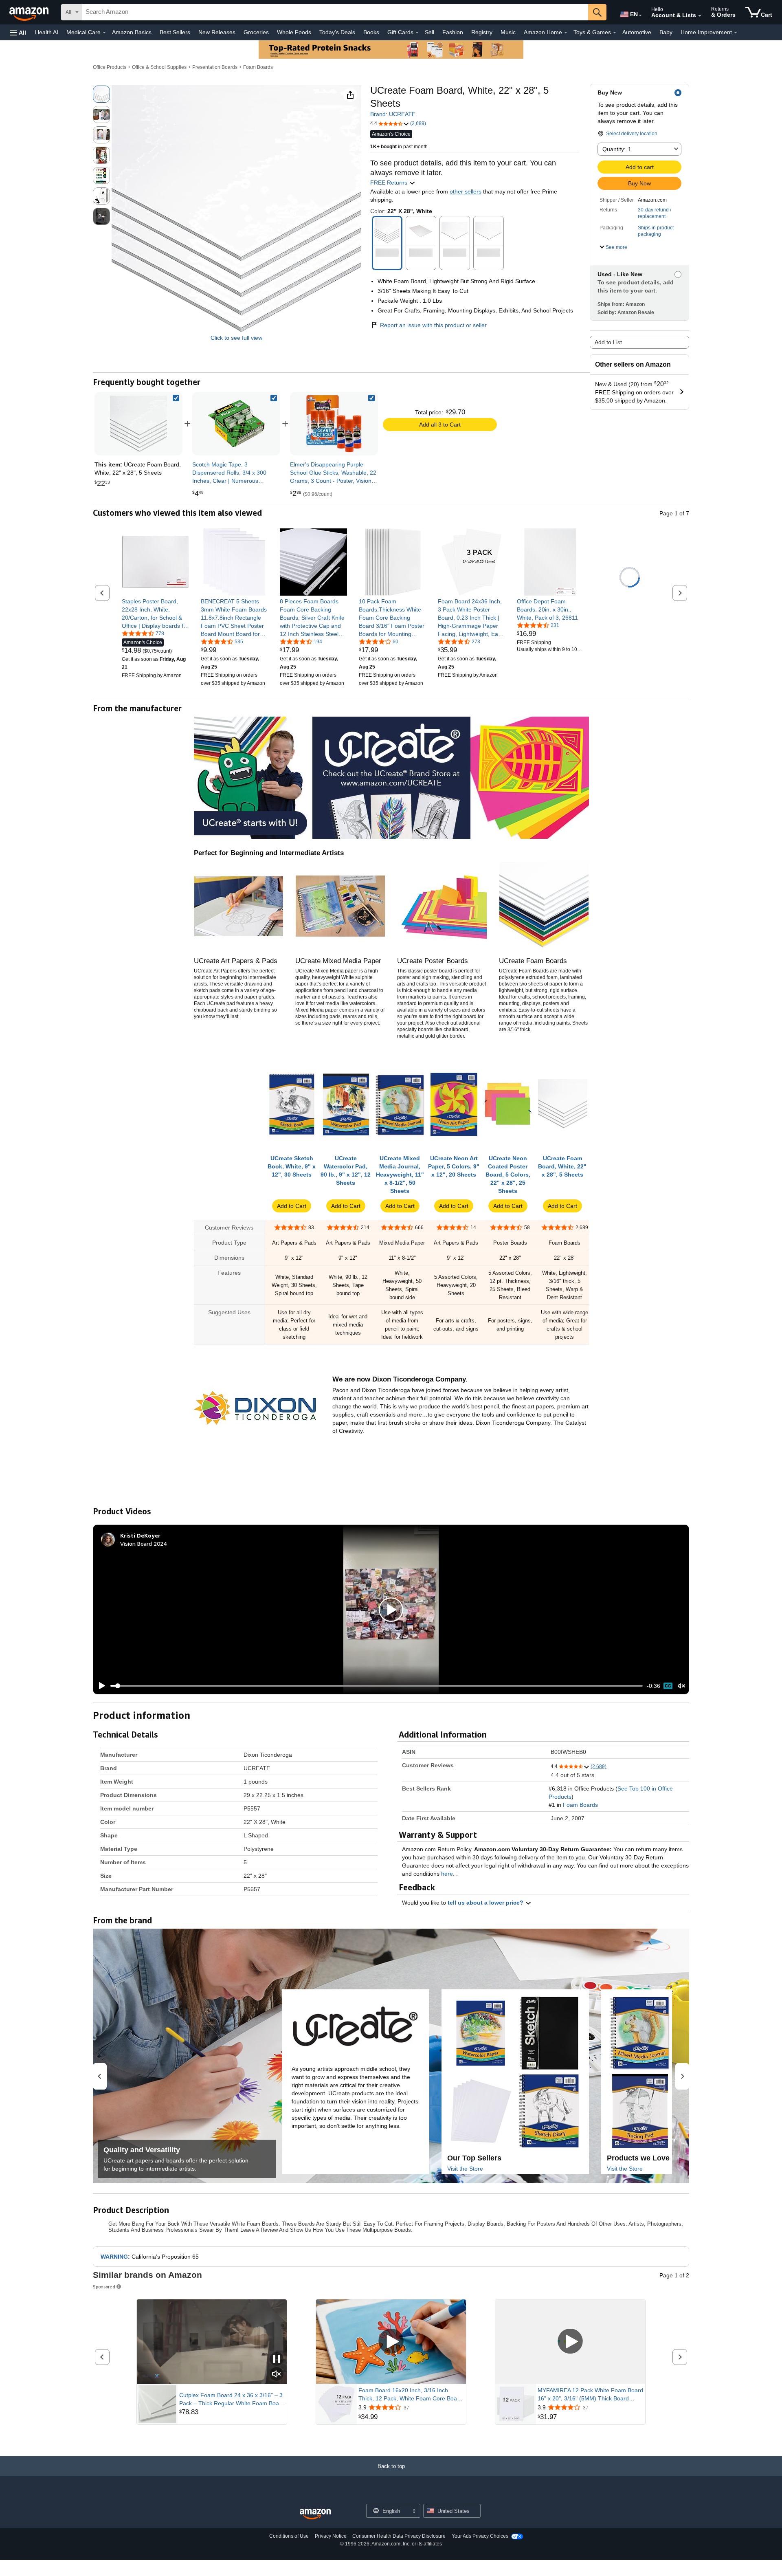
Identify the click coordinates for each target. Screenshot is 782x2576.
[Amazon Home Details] (566, 33)
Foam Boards (258, 67)
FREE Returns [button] (390, 183)
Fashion (453, 32)
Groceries (256, 32)
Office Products (110, 67)
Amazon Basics (132, 32)
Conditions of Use (289, 2536)
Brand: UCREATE (393, 114)
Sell (429, 32)
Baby (666, 32)
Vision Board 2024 (143, 1543)
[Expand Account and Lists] (700, 16)
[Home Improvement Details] (736, 33)
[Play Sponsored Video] (391, 2342)
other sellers (466, 191)
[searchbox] (335, 12)
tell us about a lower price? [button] (486, 1903)
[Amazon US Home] (315, 2514)
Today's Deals (337, 32)
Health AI (47, 32)
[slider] (377, 1686)
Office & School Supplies (159, 67)
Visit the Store (465, 2169)
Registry (482, 32)
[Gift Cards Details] (417, 33)
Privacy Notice (331, 2536)
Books (371, 32)
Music (508, 32)
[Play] (100, 1686)
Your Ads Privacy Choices (480, 2536)
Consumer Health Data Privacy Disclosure (399, 2536)
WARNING (114, 2257)
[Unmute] (681, 1686)
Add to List (608, 342)
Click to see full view (236, 338)
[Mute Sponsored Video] (277, 2375)
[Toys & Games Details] (615, 33)
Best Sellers (175, 32)
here (447, 1874)
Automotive (637, 32)
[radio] (101, 94)
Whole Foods (294, 32)
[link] (236, 424)
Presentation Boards (215, 67)
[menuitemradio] (668, 1686)
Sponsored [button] (104, 2287)
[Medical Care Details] (104, 33)
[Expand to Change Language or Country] (640, 15)
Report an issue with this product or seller (433, 325)
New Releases (217, 32)
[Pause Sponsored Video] (277, 2359)
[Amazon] (30, 12)
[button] (18, 32)
